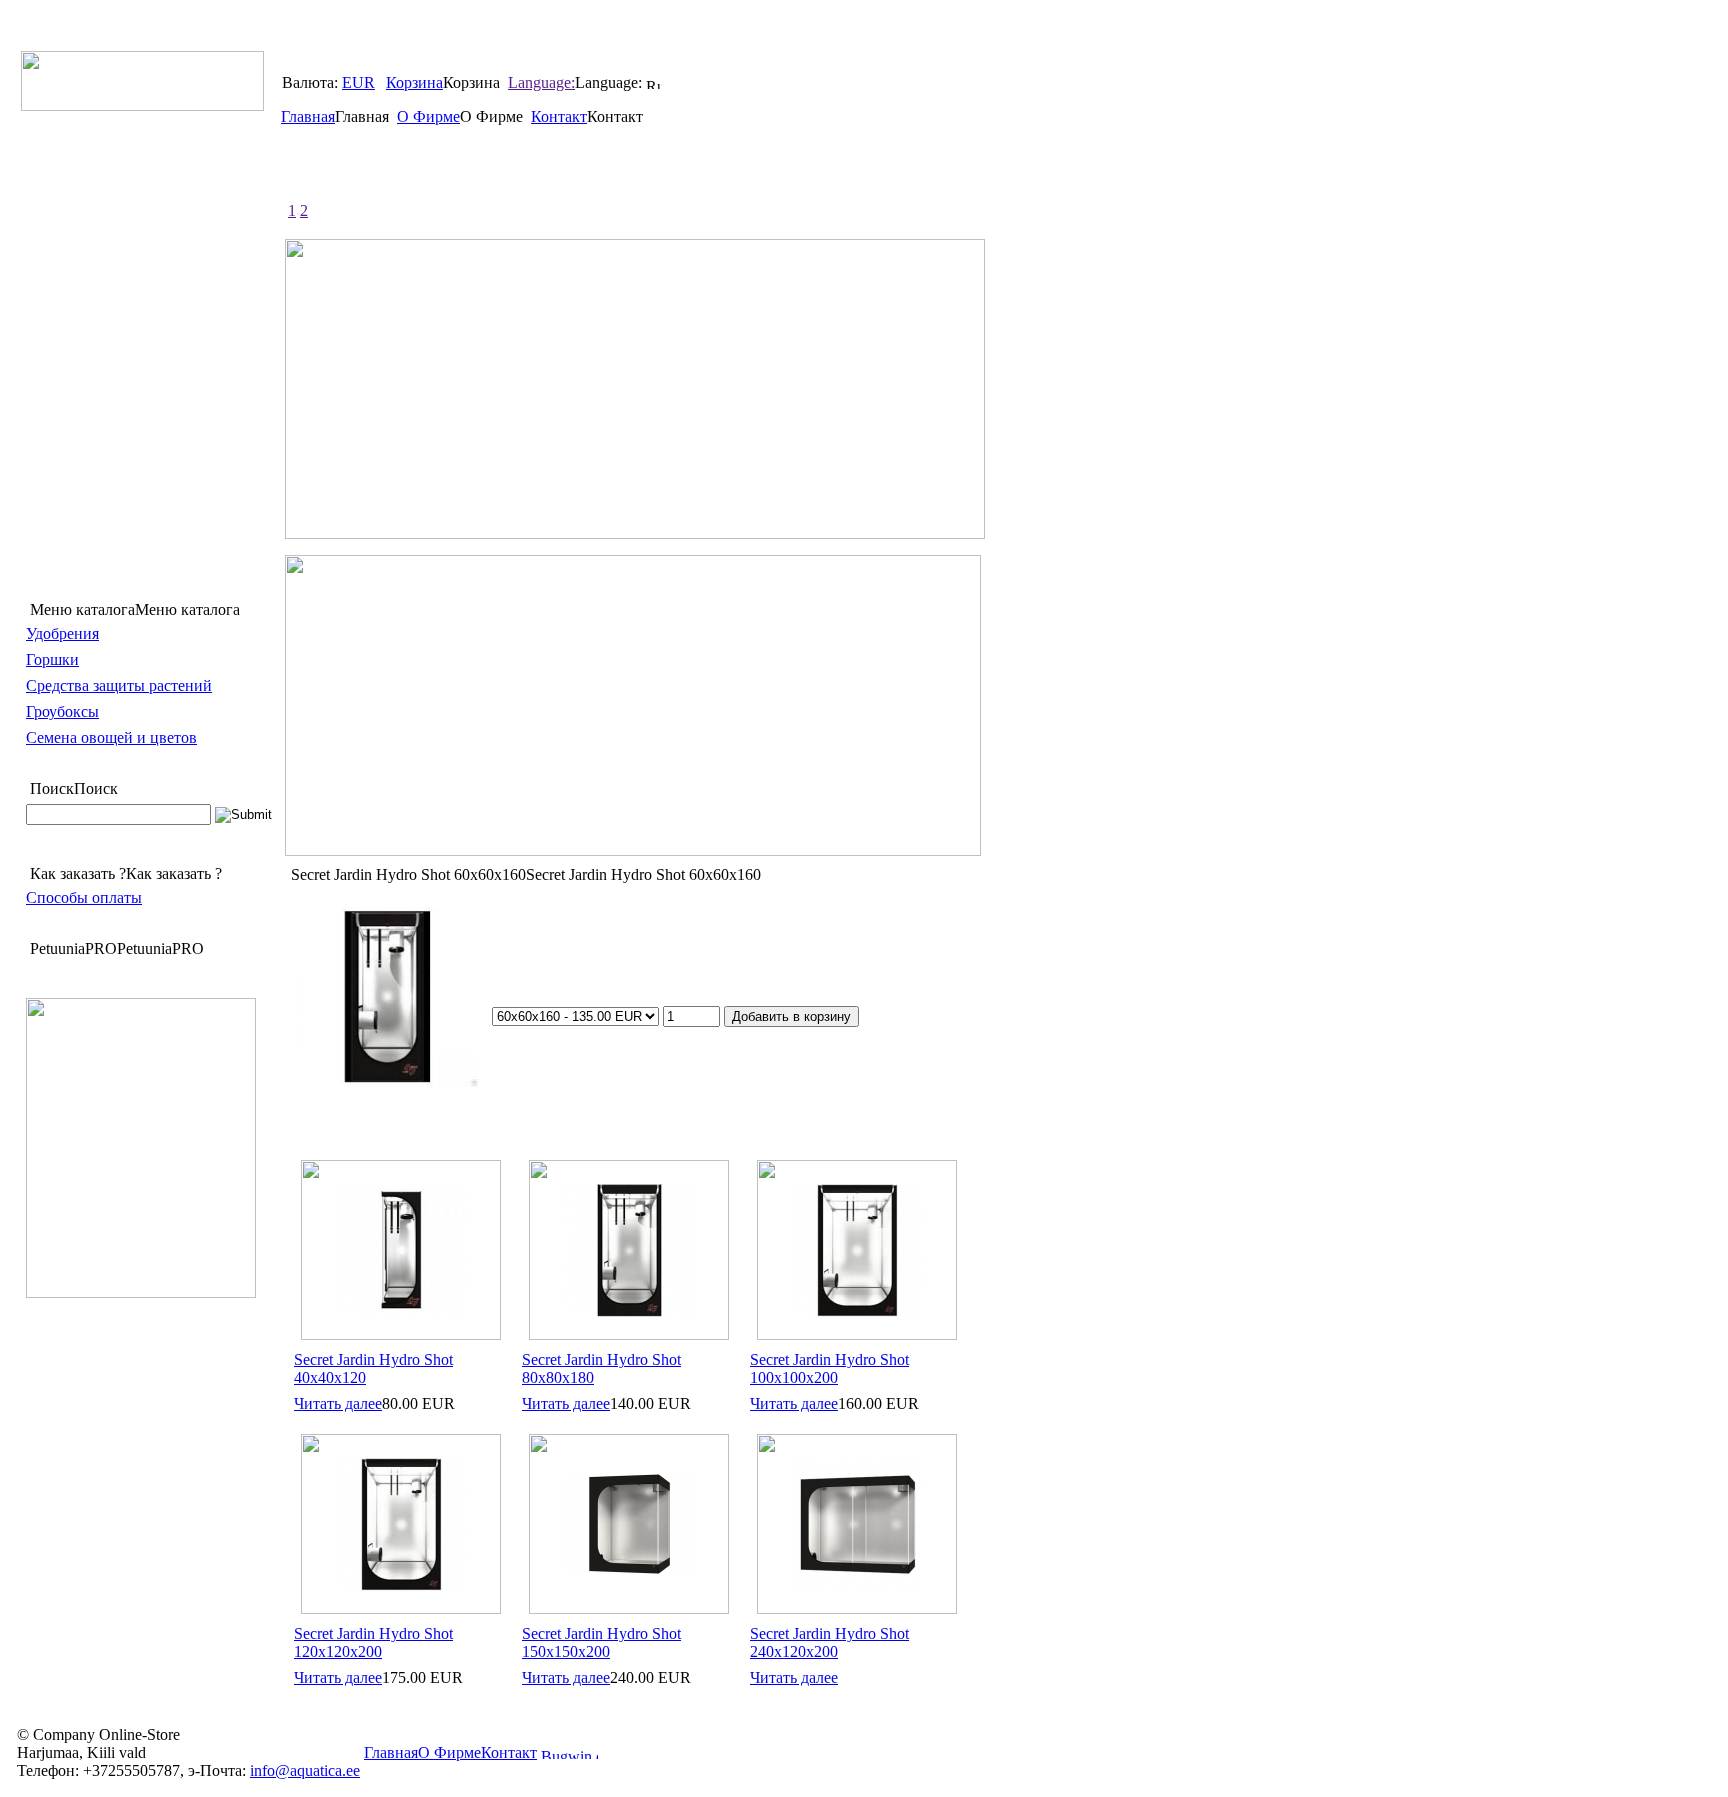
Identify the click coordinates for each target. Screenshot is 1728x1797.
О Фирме (428, 116)
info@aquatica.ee (305, 1770)
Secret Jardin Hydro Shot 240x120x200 (829, 1642)
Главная (308, 116)
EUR (358, 82)
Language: (541, 82)
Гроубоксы (62, 711)
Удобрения (62, 633)
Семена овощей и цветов (111, 737)
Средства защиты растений (119, 685)
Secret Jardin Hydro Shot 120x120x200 (373, 1642)
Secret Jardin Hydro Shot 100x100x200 (829, 1368)
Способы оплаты (84, 897)
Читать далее (338, 1403)
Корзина (414, 82)
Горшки (52, 659)
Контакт (559, 116)
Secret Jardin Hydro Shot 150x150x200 (601, 1642)
